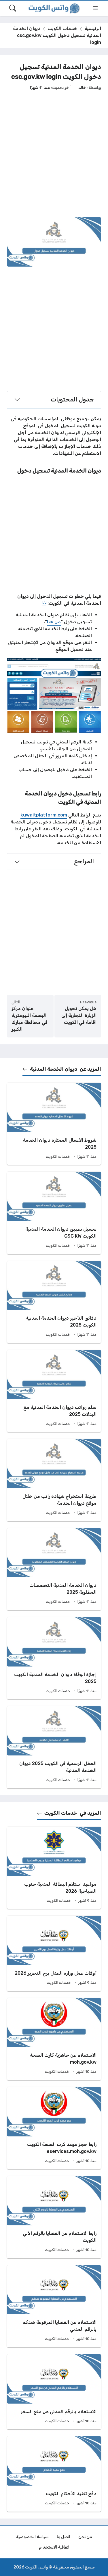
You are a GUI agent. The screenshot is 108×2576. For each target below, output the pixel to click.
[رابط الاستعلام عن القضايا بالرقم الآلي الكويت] (54, 2217)
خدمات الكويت (62, 28)
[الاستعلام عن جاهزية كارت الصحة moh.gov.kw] (54, 2039)
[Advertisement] (54, 154)
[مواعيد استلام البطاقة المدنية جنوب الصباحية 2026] (54, 1868)
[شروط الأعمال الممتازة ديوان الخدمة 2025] (54, 1124)
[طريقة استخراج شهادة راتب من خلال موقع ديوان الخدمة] (54, 1480)
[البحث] (13, 8)
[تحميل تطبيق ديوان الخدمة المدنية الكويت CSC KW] (54, 1213)
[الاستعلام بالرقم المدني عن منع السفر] (54, 2392)
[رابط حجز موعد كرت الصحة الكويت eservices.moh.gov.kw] (54, 2128)
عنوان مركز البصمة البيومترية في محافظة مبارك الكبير (30, 1019)
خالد (82, 88)
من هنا (54, 622)
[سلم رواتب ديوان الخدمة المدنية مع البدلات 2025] (54, 1391)
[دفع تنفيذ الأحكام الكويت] (54, 2474)
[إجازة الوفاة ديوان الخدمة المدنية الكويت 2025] (54, 1658)
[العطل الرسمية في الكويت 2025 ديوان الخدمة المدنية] (54, 1747)
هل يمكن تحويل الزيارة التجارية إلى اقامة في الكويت (79, 1015)
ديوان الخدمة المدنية (54, 1069)
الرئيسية (93, 28)
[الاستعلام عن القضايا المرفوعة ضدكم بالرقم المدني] (54, 2306)
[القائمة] (95, 8)
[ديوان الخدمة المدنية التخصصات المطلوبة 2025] (54, 1569)
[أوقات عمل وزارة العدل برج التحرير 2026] (54, 1953)
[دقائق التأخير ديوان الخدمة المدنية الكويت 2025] (54, 1302)
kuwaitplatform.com (44, 815)
